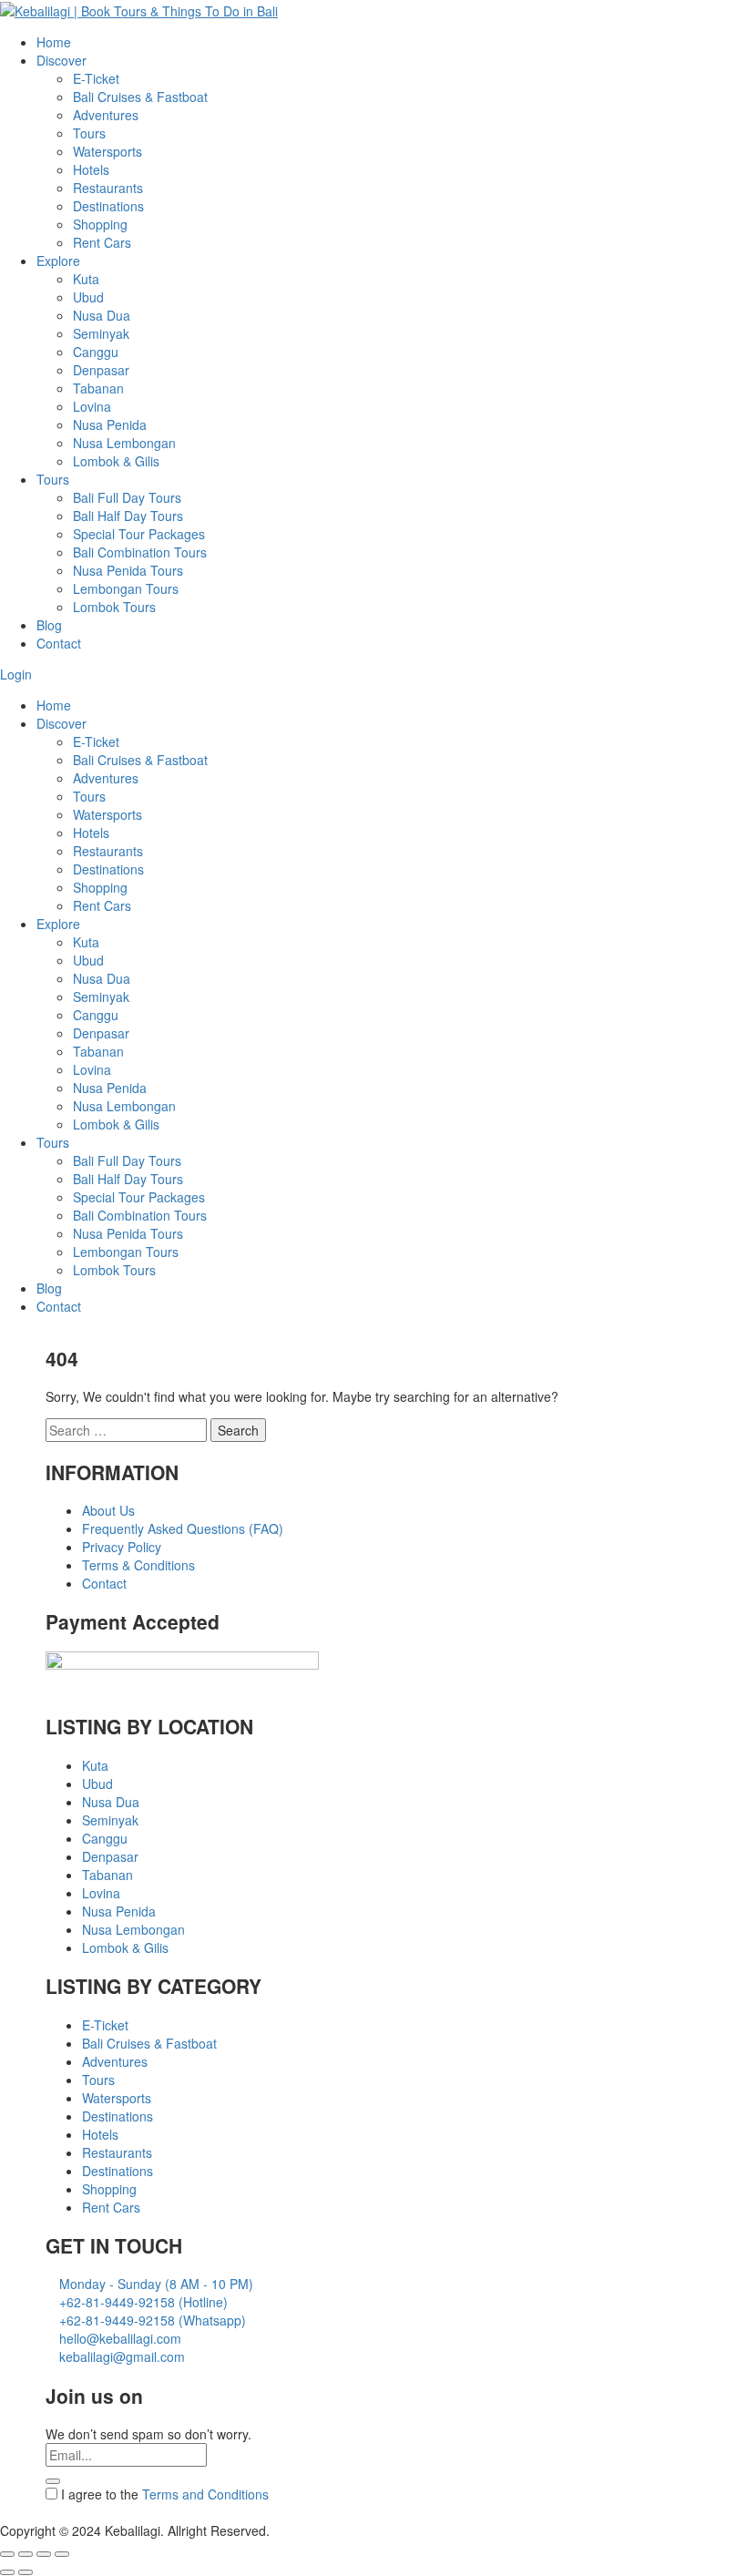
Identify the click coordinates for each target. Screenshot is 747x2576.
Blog (49, 625)
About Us (108, 1510)
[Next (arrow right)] (26, 2572)
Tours (89, 133)
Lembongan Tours (126, 588)
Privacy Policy (122, 1547)
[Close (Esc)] (7, 2554)
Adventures (106, 115)
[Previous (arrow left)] (7, 2572)
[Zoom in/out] (62, 2554)
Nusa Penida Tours (128, 570)
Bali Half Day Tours (128, 516)
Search (238, 1430)
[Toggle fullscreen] (44, 2554)
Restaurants (108, 188)
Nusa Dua (102, 315)
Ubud (88, 297)
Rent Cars (102, 242)
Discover (61, 60)
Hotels (91, 169)
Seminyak (101, 333)
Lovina (92, 406)
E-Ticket (96, 78)
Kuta (86, 279)
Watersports (107, 151)
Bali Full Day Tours (127, 497)
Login (16, 674)
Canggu (96, 352)
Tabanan (98, 388)
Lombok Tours (114, 607)
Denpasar (101, 370)
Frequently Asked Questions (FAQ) (183, 1528)
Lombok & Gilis (116, 461)
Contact (59, 643)
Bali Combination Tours (140, 552)
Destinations (108, 206)
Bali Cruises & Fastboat (140, 97)
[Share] (26, 2554)
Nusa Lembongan (124, 443)
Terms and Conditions (205, 2494)
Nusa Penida (110, 424)
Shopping (100, 224)
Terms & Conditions (138, 1565)
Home (54, 42)
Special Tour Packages (139, 534)
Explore (58, 261)
